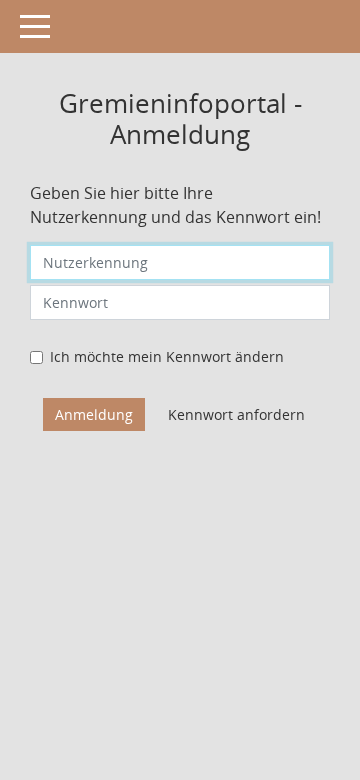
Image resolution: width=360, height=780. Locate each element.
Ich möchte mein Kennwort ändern (167, 356)
